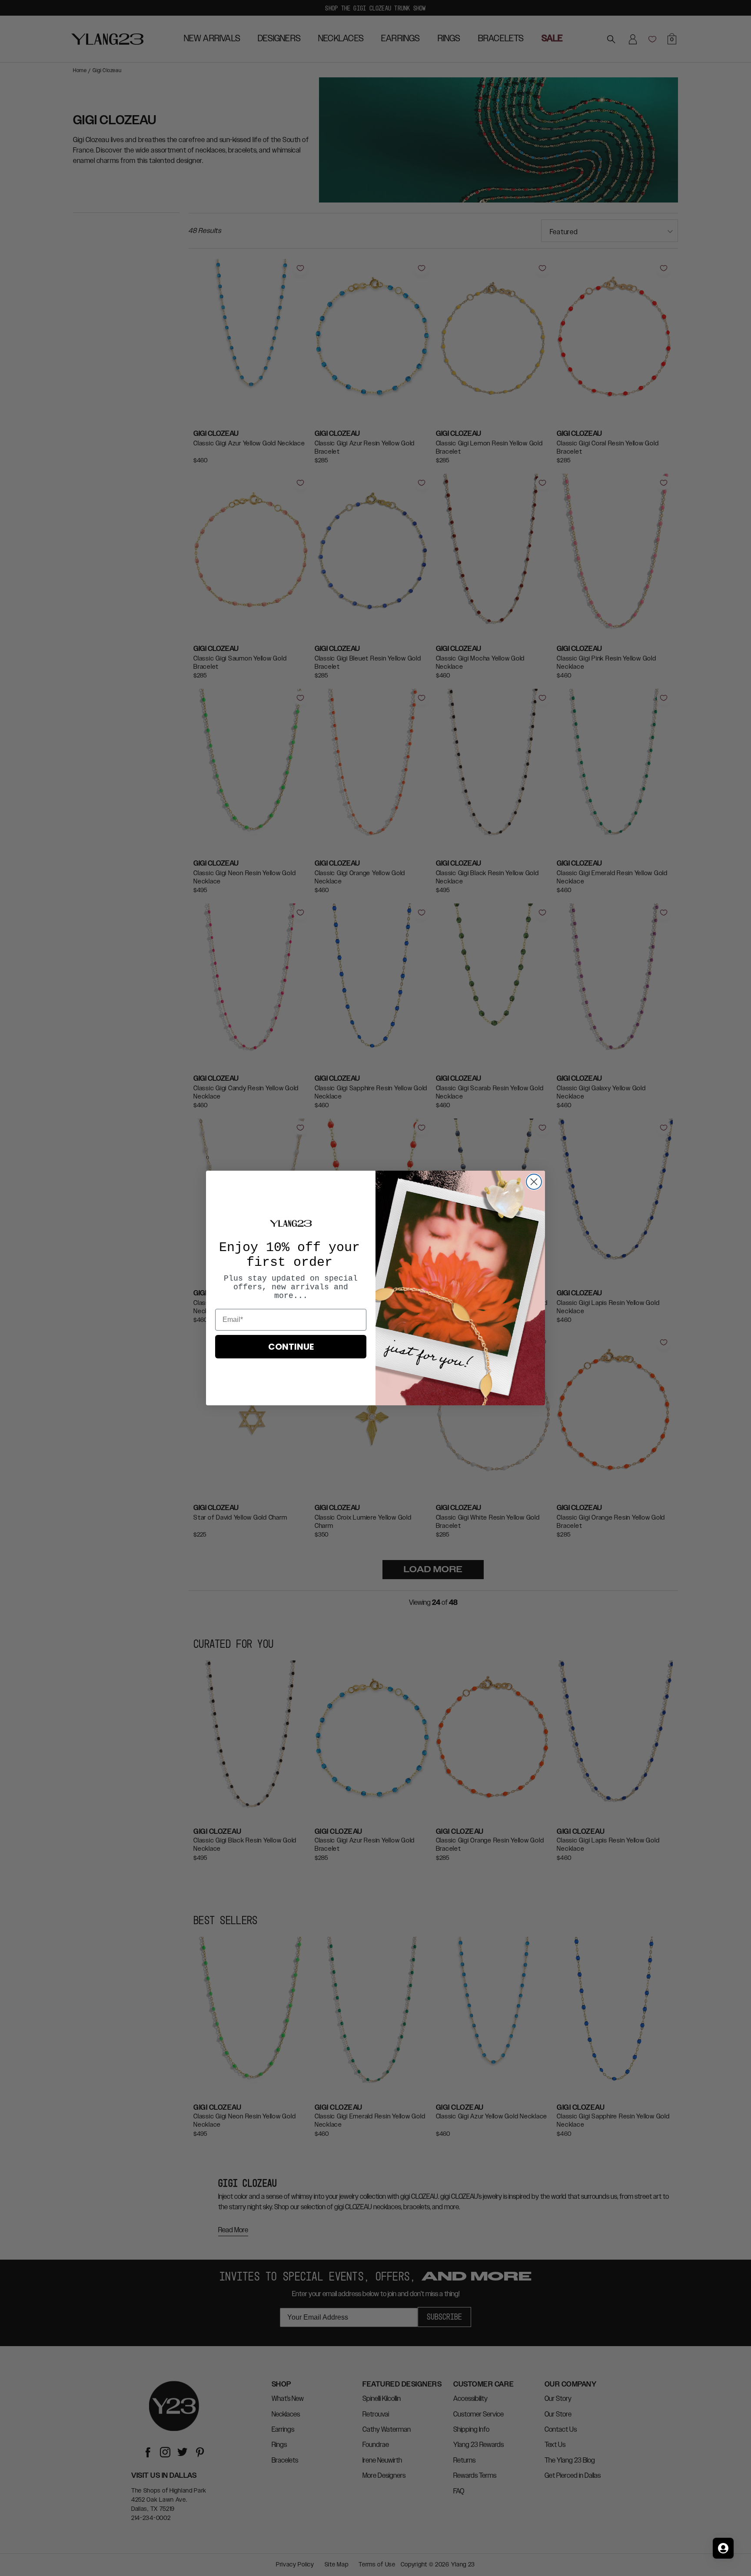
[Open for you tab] (723, 2548)
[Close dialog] (534, 1182)
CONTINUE (291, 1347)
